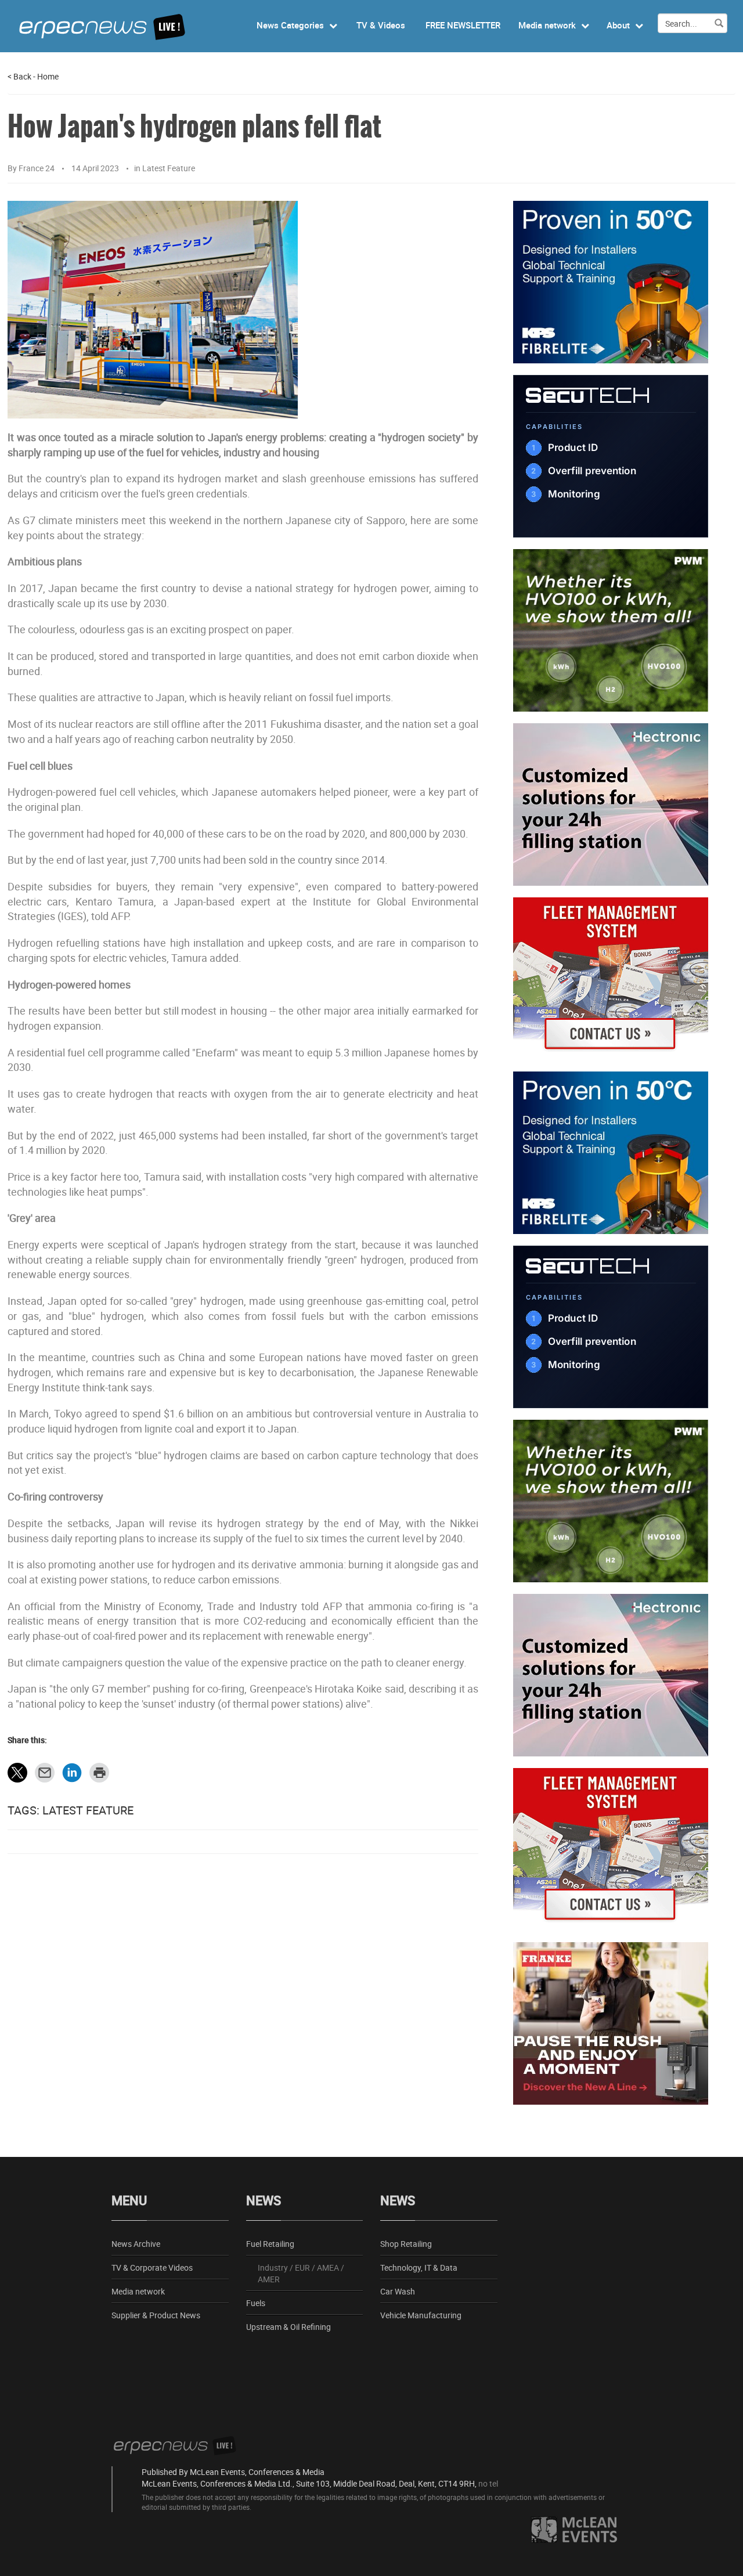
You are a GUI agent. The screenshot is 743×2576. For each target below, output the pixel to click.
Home (48, 76)
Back (19, 76)
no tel (488, 2483)
